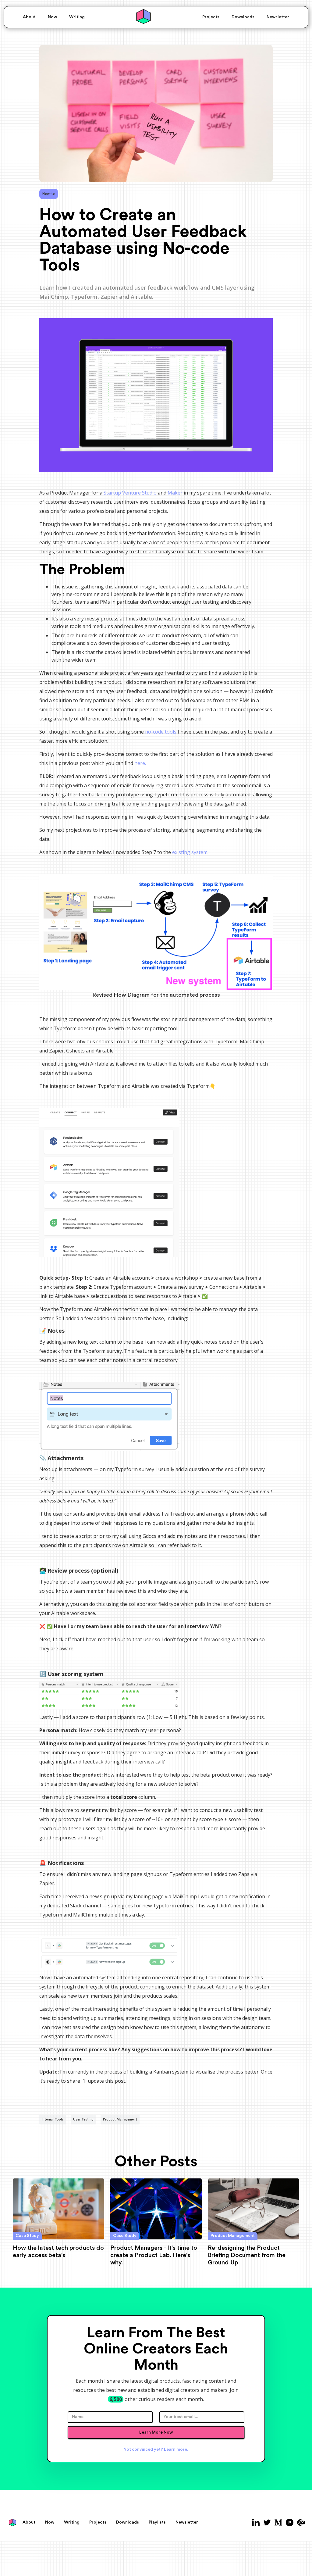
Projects (211, 17)
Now (52, 17)
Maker (175, 493)
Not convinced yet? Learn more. (156, 2449)
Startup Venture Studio (130, 493)
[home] (144, 17)
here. (140, 763)
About (29, 17)
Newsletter (278, 17)
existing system (190, 852)
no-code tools (161, 732)
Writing (77, 17)
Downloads (243, 17)
